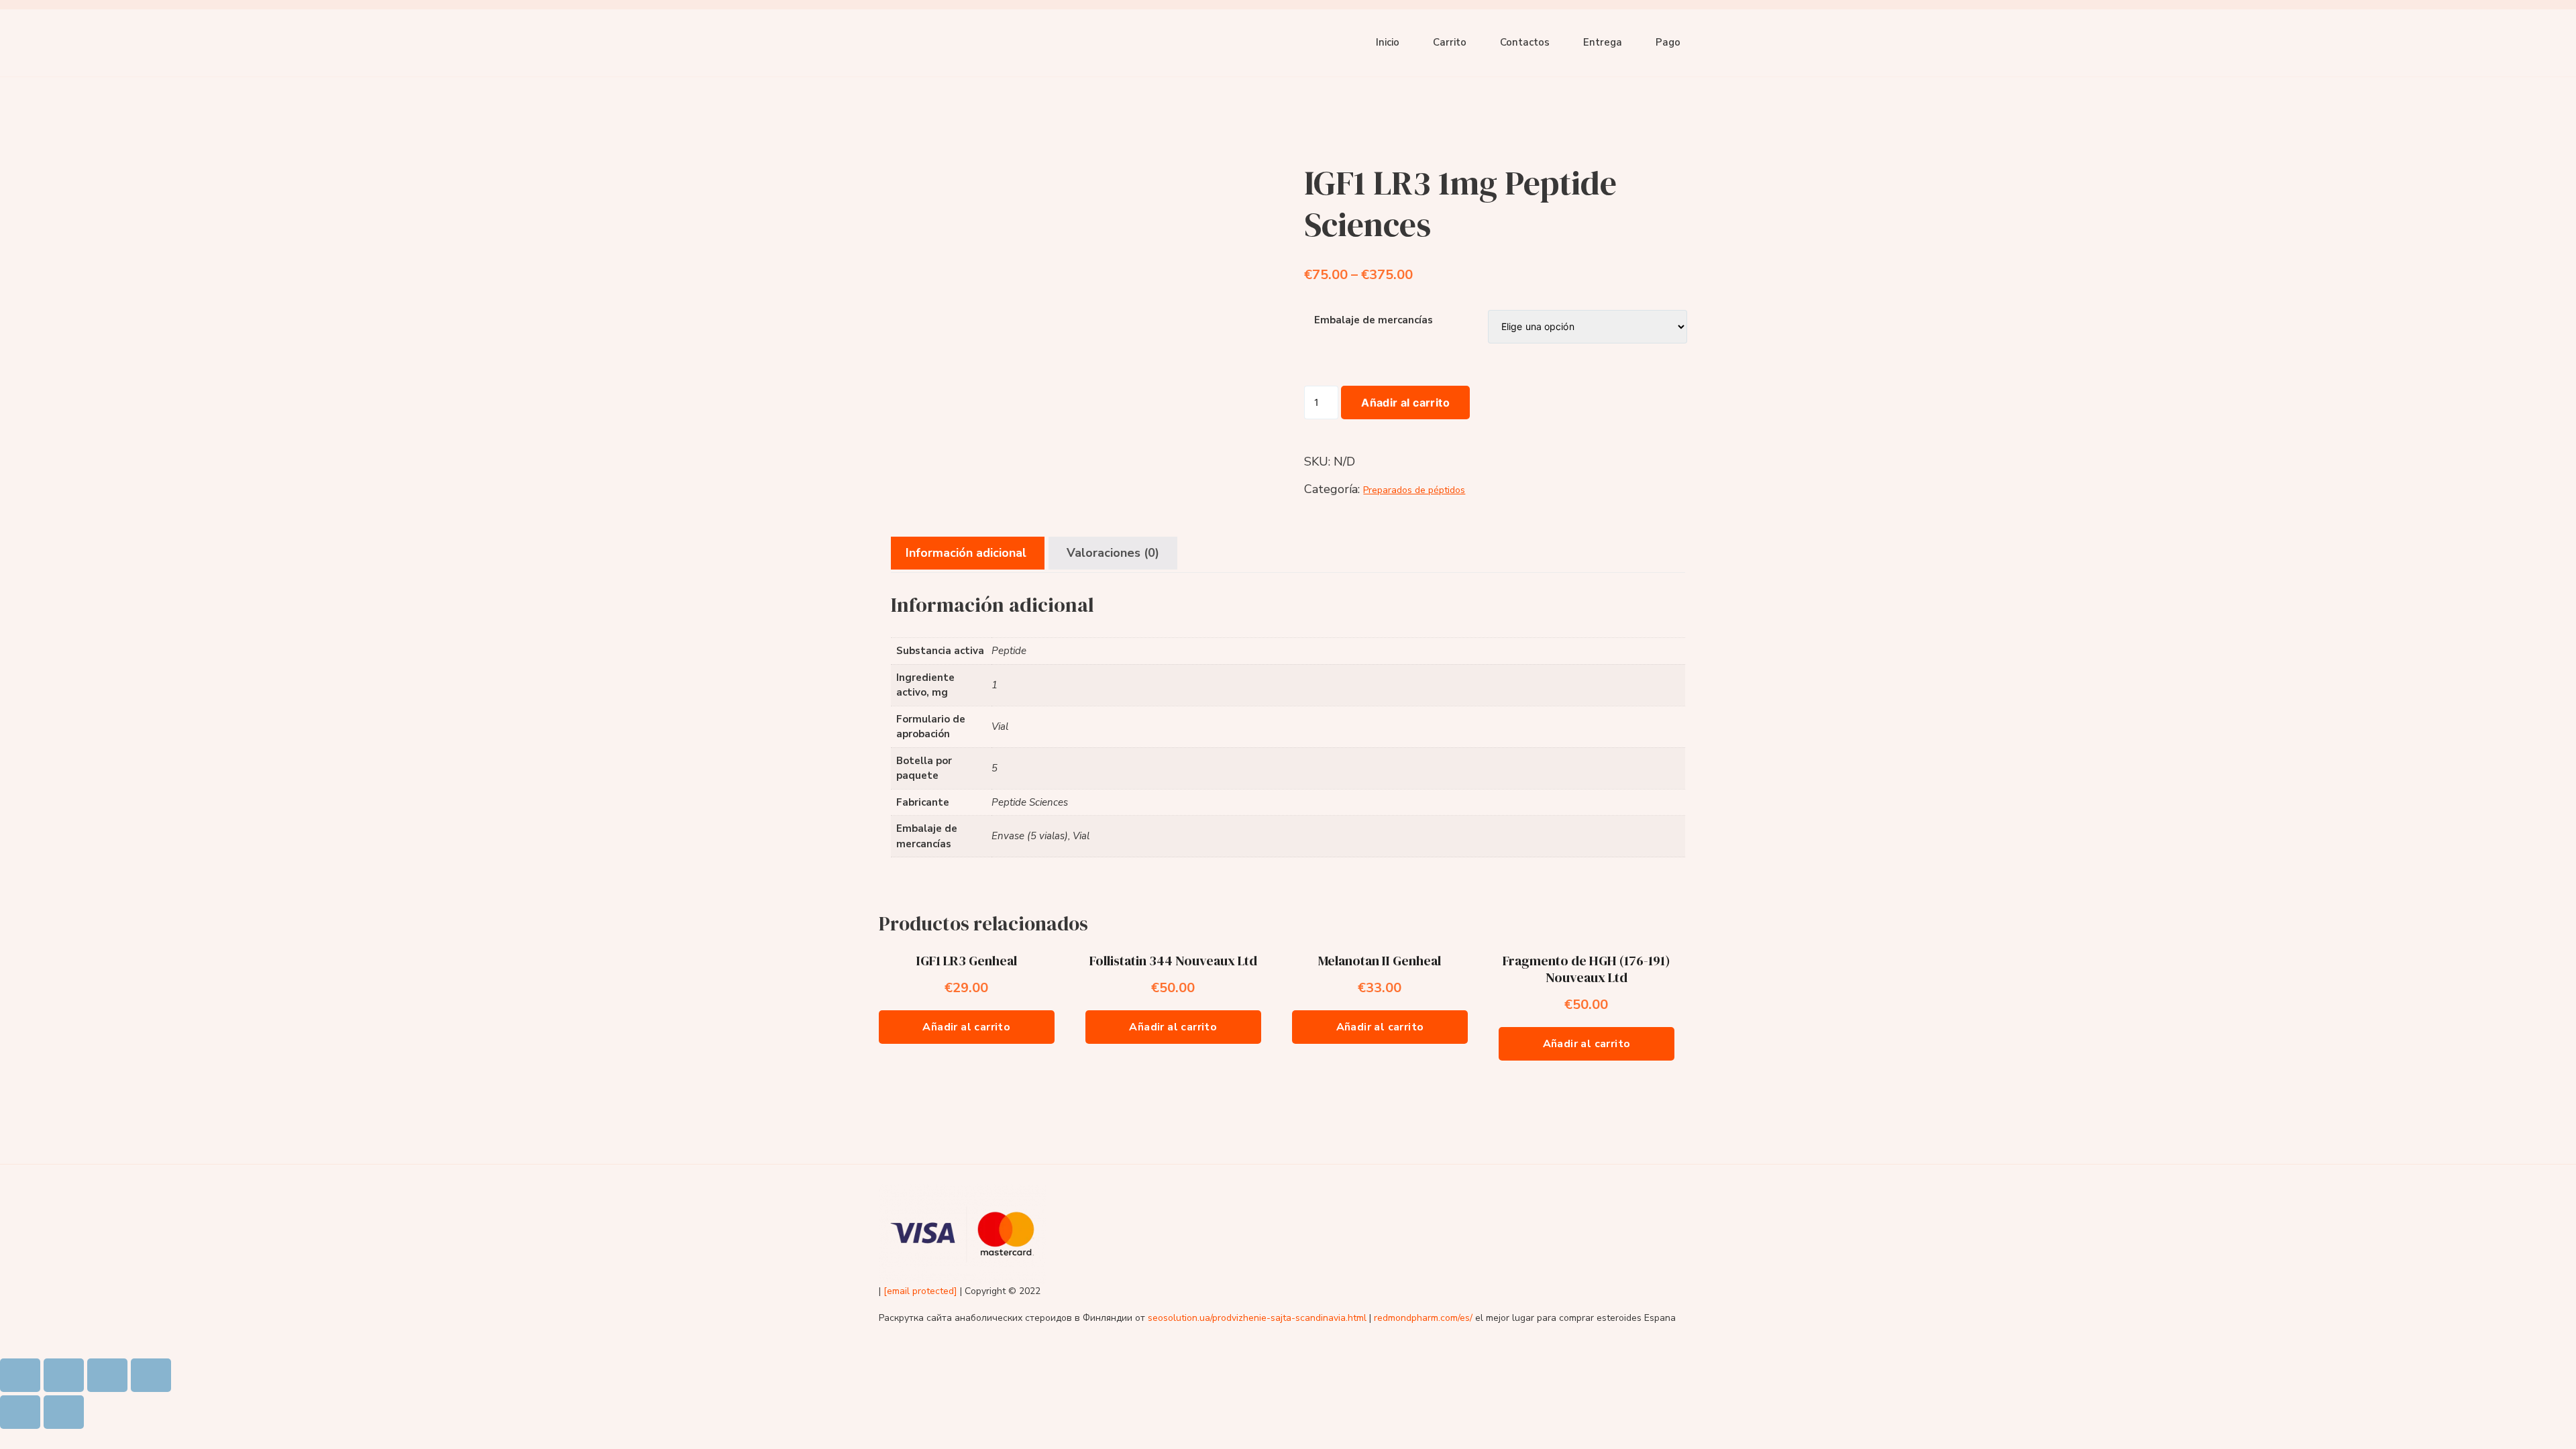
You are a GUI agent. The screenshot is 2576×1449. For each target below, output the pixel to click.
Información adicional (966, 553)
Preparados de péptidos (1414, 490)
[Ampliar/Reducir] (151, 1375)
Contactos (1525, 42)
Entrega (1603, 42)
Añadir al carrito (1405, 402)
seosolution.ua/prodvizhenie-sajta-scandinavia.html (1257, 1318)
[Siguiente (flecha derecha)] (64, 1412)
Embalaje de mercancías (1374, 320)
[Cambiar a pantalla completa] (107, 1375)
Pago (1668, 42)
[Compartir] (64, 1375)
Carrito (1450, 42)
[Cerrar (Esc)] (20, 1375)
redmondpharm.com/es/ (1423, 1318)
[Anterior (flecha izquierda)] (20, 1412)
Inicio (1388, 42)
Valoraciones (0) (1113, 553)
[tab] (966, 553)
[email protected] (920, 1291)
